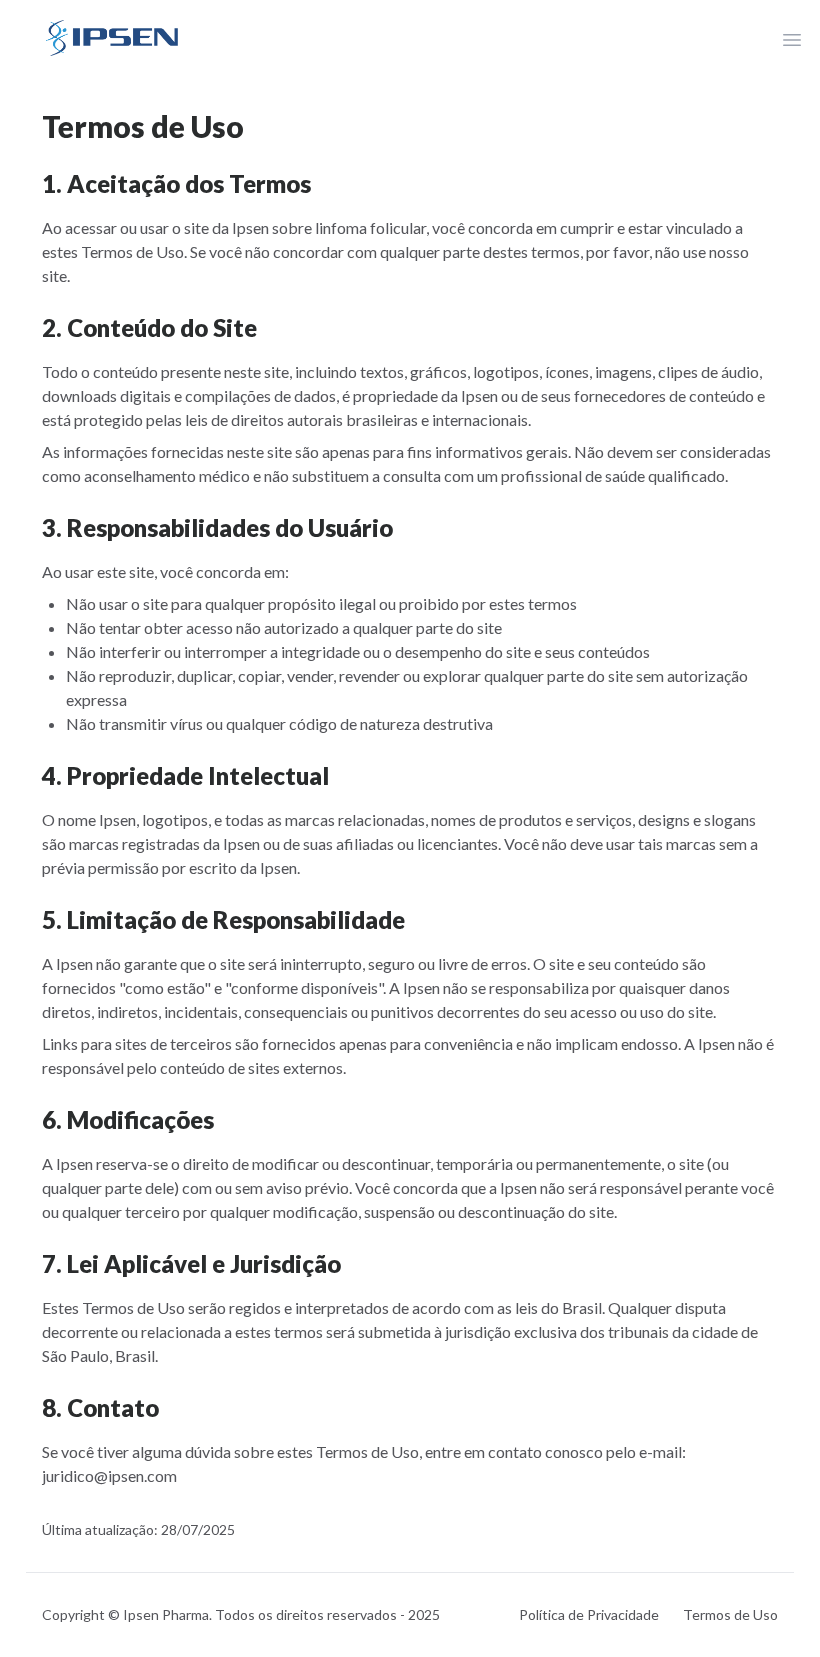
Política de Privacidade (589, 1614)
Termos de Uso (730, 1614)
